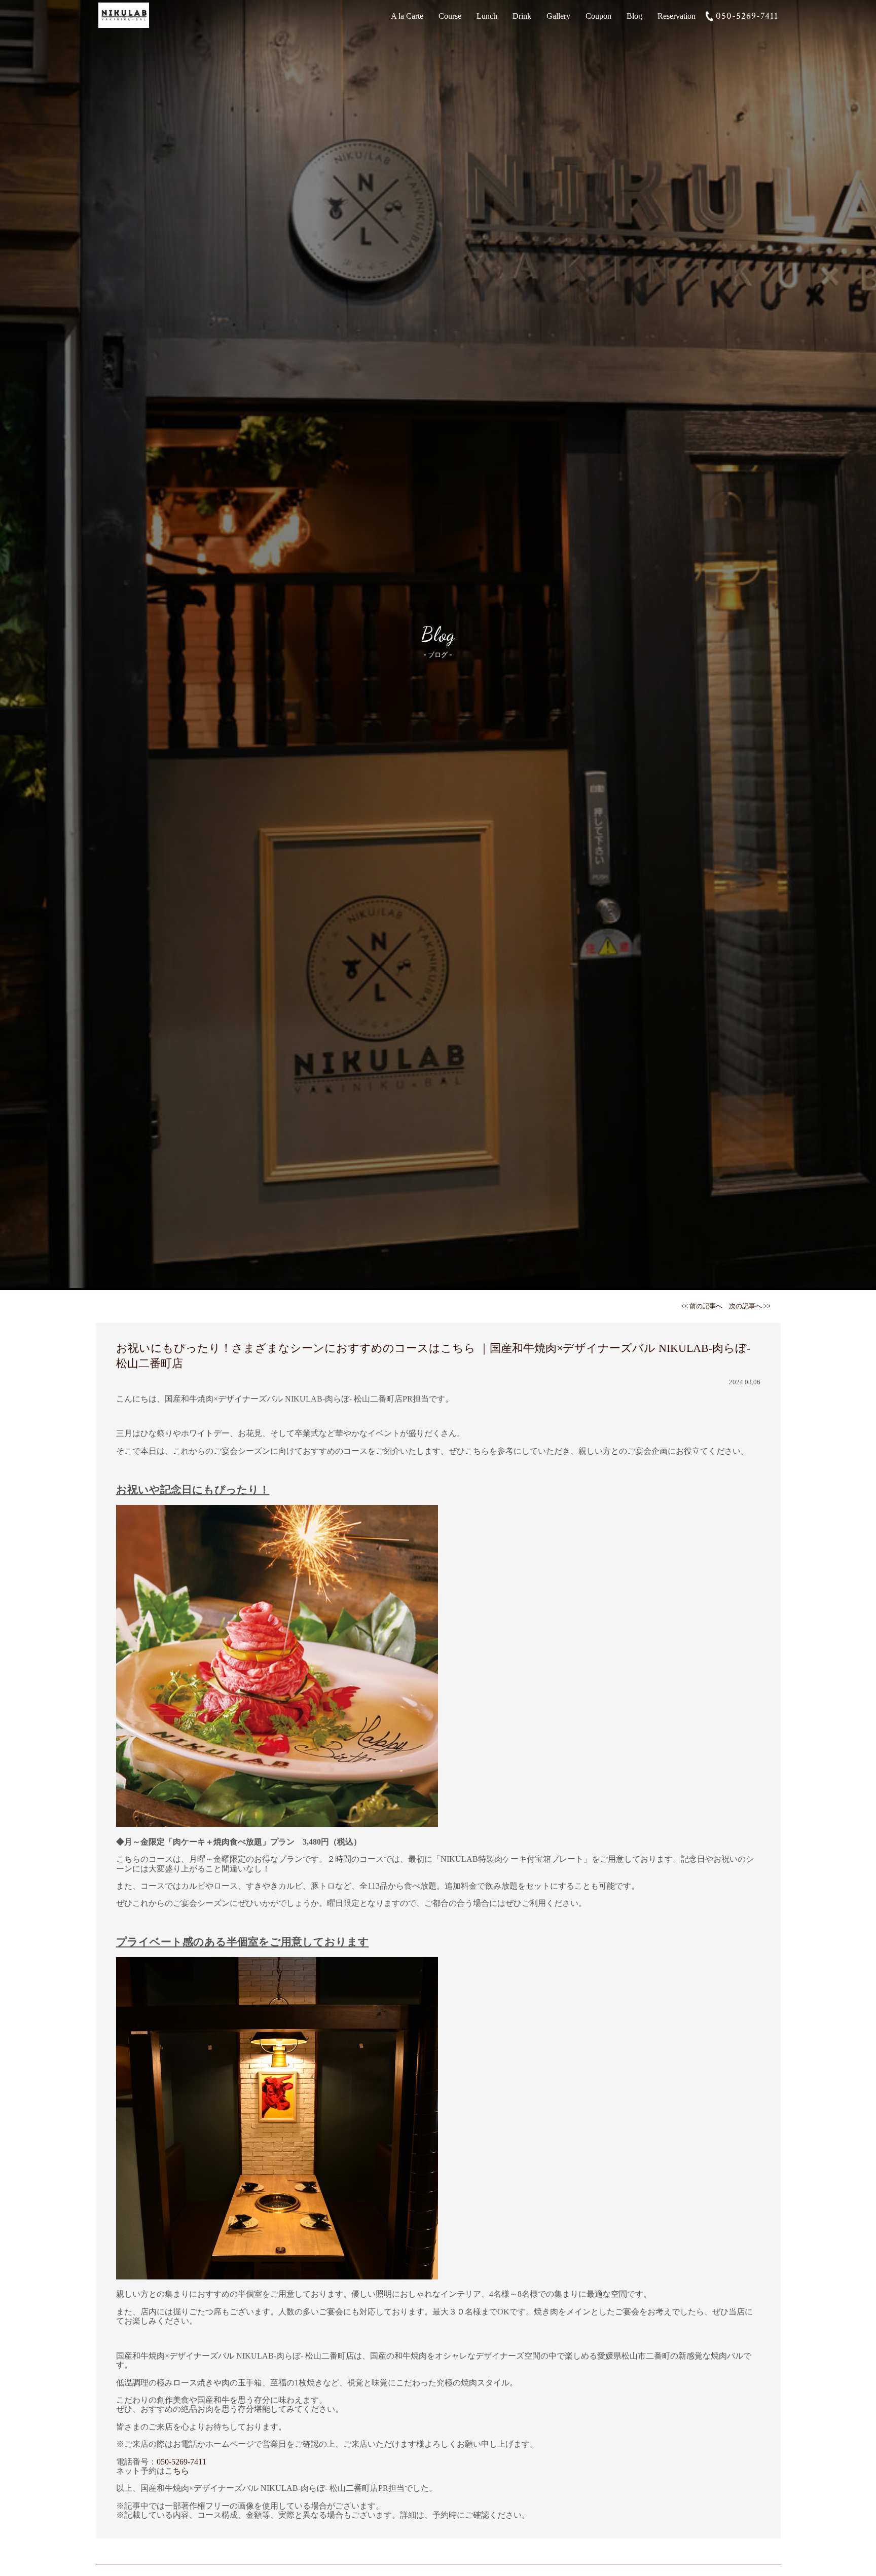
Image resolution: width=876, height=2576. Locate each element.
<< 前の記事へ (702, 1306)
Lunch (487, 16)
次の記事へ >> (750, 1306)
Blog (634, 16)
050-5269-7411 (747, 16)
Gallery (558, 16)
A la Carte (407, 16)
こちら (177, 2471)
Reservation (677, 16)
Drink (522, 16)
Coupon (598, 16)
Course (450, 16)
